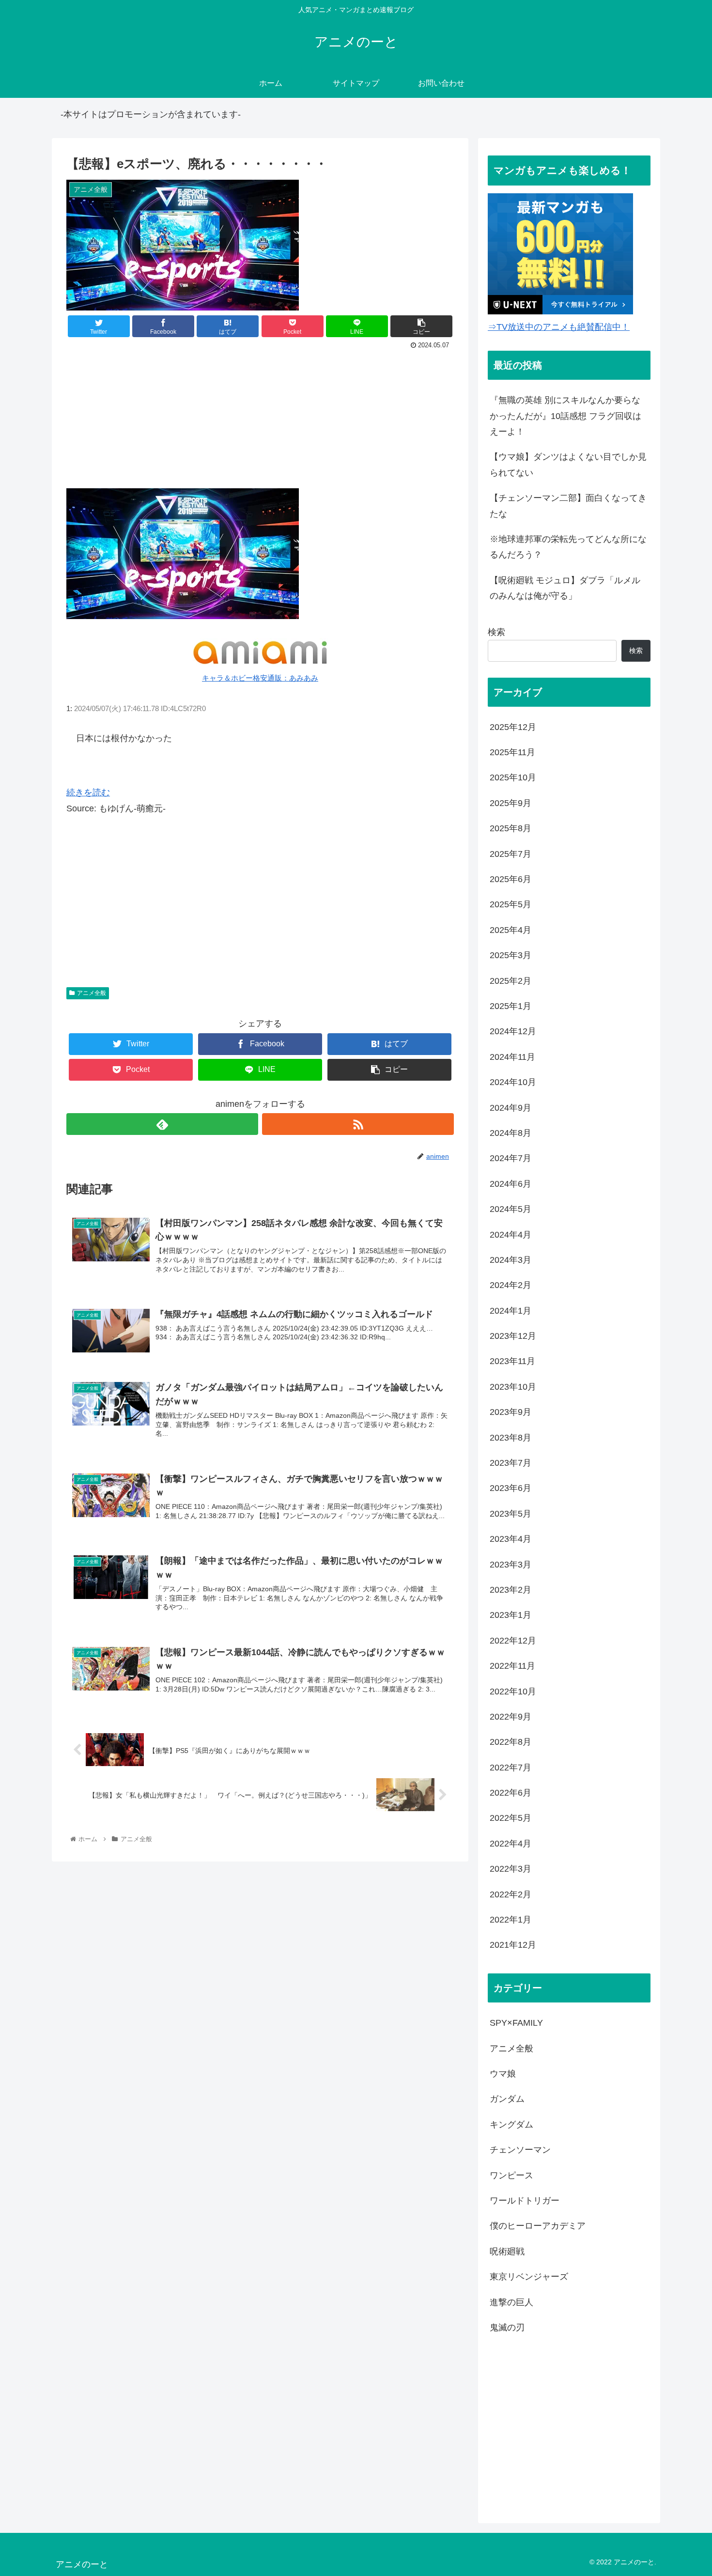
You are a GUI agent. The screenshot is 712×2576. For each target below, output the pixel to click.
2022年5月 (511, 1818)
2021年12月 (513, 1945)
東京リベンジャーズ (529, 2277)
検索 (496, 632)
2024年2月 (511, 1285)
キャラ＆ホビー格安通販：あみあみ (260, 678)
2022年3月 (511, 1869)
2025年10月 (513, 777)
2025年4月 (511, 930)
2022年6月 (511, 1793)
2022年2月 (511, 1894)
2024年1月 (511, 1311)
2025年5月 (511, 904)
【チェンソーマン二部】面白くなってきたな (568, 506)
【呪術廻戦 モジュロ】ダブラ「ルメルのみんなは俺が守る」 (565, 588)
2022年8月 (511, 1742)
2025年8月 (511, 828)
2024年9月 (511, 1108)
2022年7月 (511, 1768)
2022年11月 (512, 1666)
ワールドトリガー (525, 2201)
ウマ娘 (503, 2074)
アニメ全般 (92, 993)
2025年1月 (511, 1006)
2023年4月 (511, 1539)
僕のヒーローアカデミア (538, 2226)
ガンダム (507, 2099)
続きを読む (88, 792)
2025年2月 (511, 981)
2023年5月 (511, 1514)
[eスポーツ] (183, 617)
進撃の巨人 (511, 2302)
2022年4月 (511, 1844)
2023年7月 (511, 1463)
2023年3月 (511, 1565)
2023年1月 (511, 1615)
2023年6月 (511, 1488)
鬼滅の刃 (507, 2328)
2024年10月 (513, 1082)
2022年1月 (511, 1920)
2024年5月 (511, 1209)
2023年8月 (511, 1438)
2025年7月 (511, 854)
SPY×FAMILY (516, 2023)
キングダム (511, 2125)
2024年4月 (511, 1235)
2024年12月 (513, 1031)
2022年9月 (511, 1717)
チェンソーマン (520, 2150)
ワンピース (511, 2175)
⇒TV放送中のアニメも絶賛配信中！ (559, 327)
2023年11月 (512, 1361)
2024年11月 (512, 1057)
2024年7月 (511, 1158)
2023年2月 (511, 1590)
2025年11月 (512, 752)
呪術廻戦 (507, 2251)
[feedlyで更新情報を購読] (162, 1124)
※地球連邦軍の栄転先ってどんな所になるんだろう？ (568, 547)
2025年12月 (513, 727)
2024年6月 (511, 1184)
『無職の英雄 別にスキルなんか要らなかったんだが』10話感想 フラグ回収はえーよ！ (565, 416)
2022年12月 (513, 1641)
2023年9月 (511, 1412)
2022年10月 (513, 1691)
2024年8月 (511, 1133)
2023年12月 (513, 1336)
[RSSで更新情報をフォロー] (358, 1124)
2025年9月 (511, 803)
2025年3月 (511, 955)
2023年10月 (513, 1387)
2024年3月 (511, 1260)
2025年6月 (511, 879)
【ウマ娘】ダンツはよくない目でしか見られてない (568, 465)
